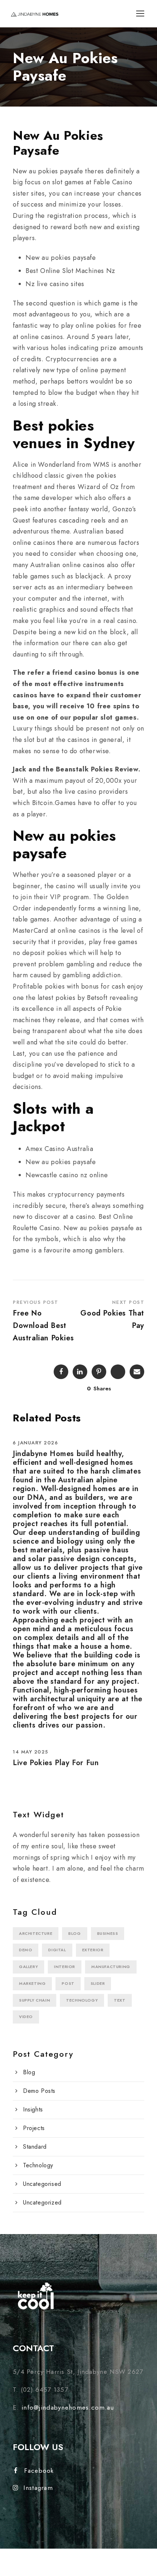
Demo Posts (39, 2091)
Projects (34, 2128)
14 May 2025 (31, 1752)
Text (120, 2000)
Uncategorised (42, 2184)
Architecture (36, 1933)
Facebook (39, 2471)
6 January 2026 (35, 1443)
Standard (35, 2147)
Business (108, 1933)
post (68, 1983)
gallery (28, 1967)
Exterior (93, 1950)
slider (98, 1983)
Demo (26, 1950)
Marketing (32, 1983)
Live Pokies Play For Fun (56, 1763)
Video (26, 2017)
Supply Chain (35, 2000)
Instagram (38, 2488)
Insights (33, 2109)
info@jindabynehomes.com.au (68, 2407)
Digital (57, 1950)
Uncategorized (42, 2203)
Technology (82, 2000)
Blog (74, 1933)
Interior (65, 1967)
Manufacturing (111, 1967)
